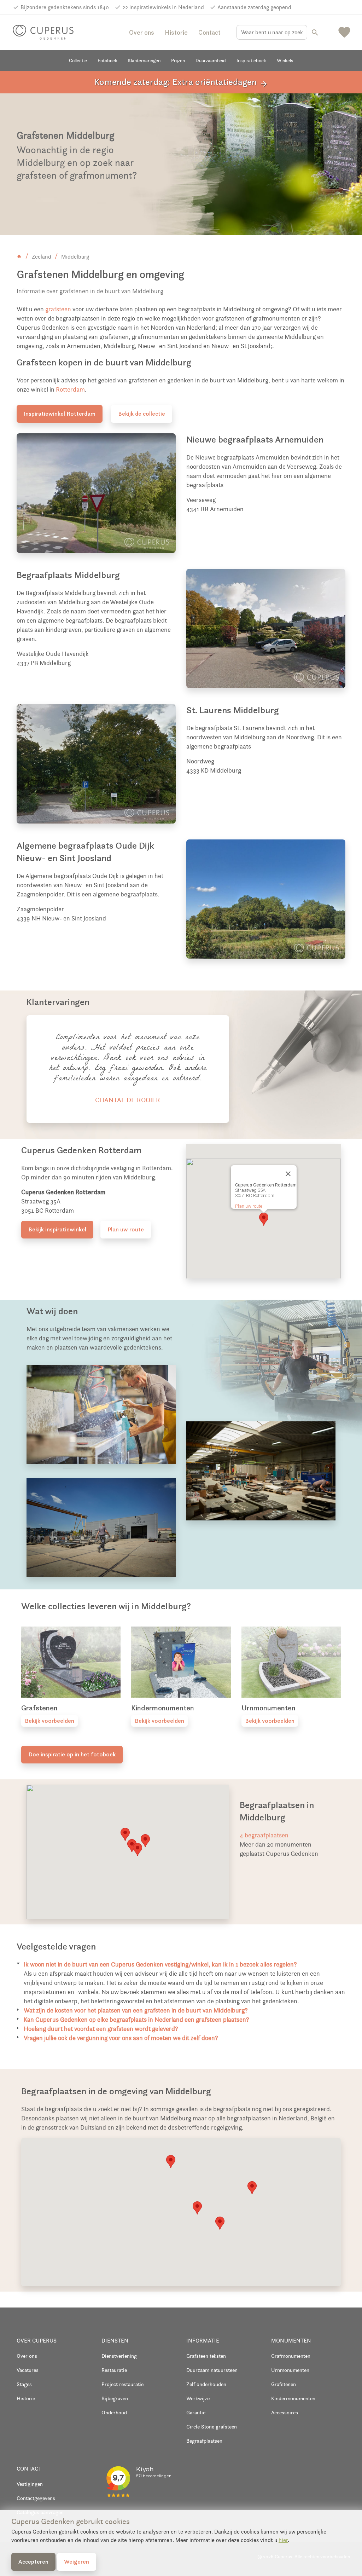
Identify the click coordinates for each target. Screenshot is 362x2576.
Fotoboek (107, 60)
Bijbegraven (115, 2398)
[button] (264, 1219)
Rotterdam (70, 389)
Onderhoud (114, 2412)
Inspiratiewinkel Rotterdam (60, 414)
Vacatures (28, 2370)
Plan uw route (126, 1229)
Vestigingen (30, 2484)
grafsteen (58, 309)
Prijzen (178, 60)
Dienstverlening (119, 2356)
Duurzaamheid (211, 60)
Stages (24, 2384)
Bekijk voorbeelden (49, 1721)
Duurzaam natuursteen (212, 2370)
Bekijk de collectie (142, 414)
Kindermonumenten (293, 2398)
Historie (176, 32)
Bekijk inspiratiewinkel (57, 1229)
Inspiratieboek (251, 60)
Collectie (78, 60)
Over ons (142, 32)
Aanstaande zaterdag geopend (254, 7)
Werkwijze (198, 2398)
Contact (209, 32)
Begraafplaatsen (204, 2441)
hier (283, 2540)
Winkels (285, 60)
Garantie (196, 2412)
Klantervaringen (144, 60)
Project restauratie (122, 2384)
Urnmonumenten (290, 2370)
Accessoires (285, 2412)
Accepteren (33, 2561)
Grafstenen (284, 2384)
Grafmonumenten (291, 2356)
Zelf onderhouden (206, 2384)
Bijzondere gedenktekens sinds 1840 (65, 7)
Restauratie (114, 2370)
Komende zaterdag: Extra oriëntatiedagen (181, 82)
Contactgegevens (36, 2498)
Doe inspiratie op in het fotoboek (72, 1754)
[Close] (288, 1174)
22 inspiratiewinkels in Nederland (163, 7)
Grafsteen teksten (206, 2356)
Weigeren (77, 2561)
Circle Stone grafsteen (212, 2427)
